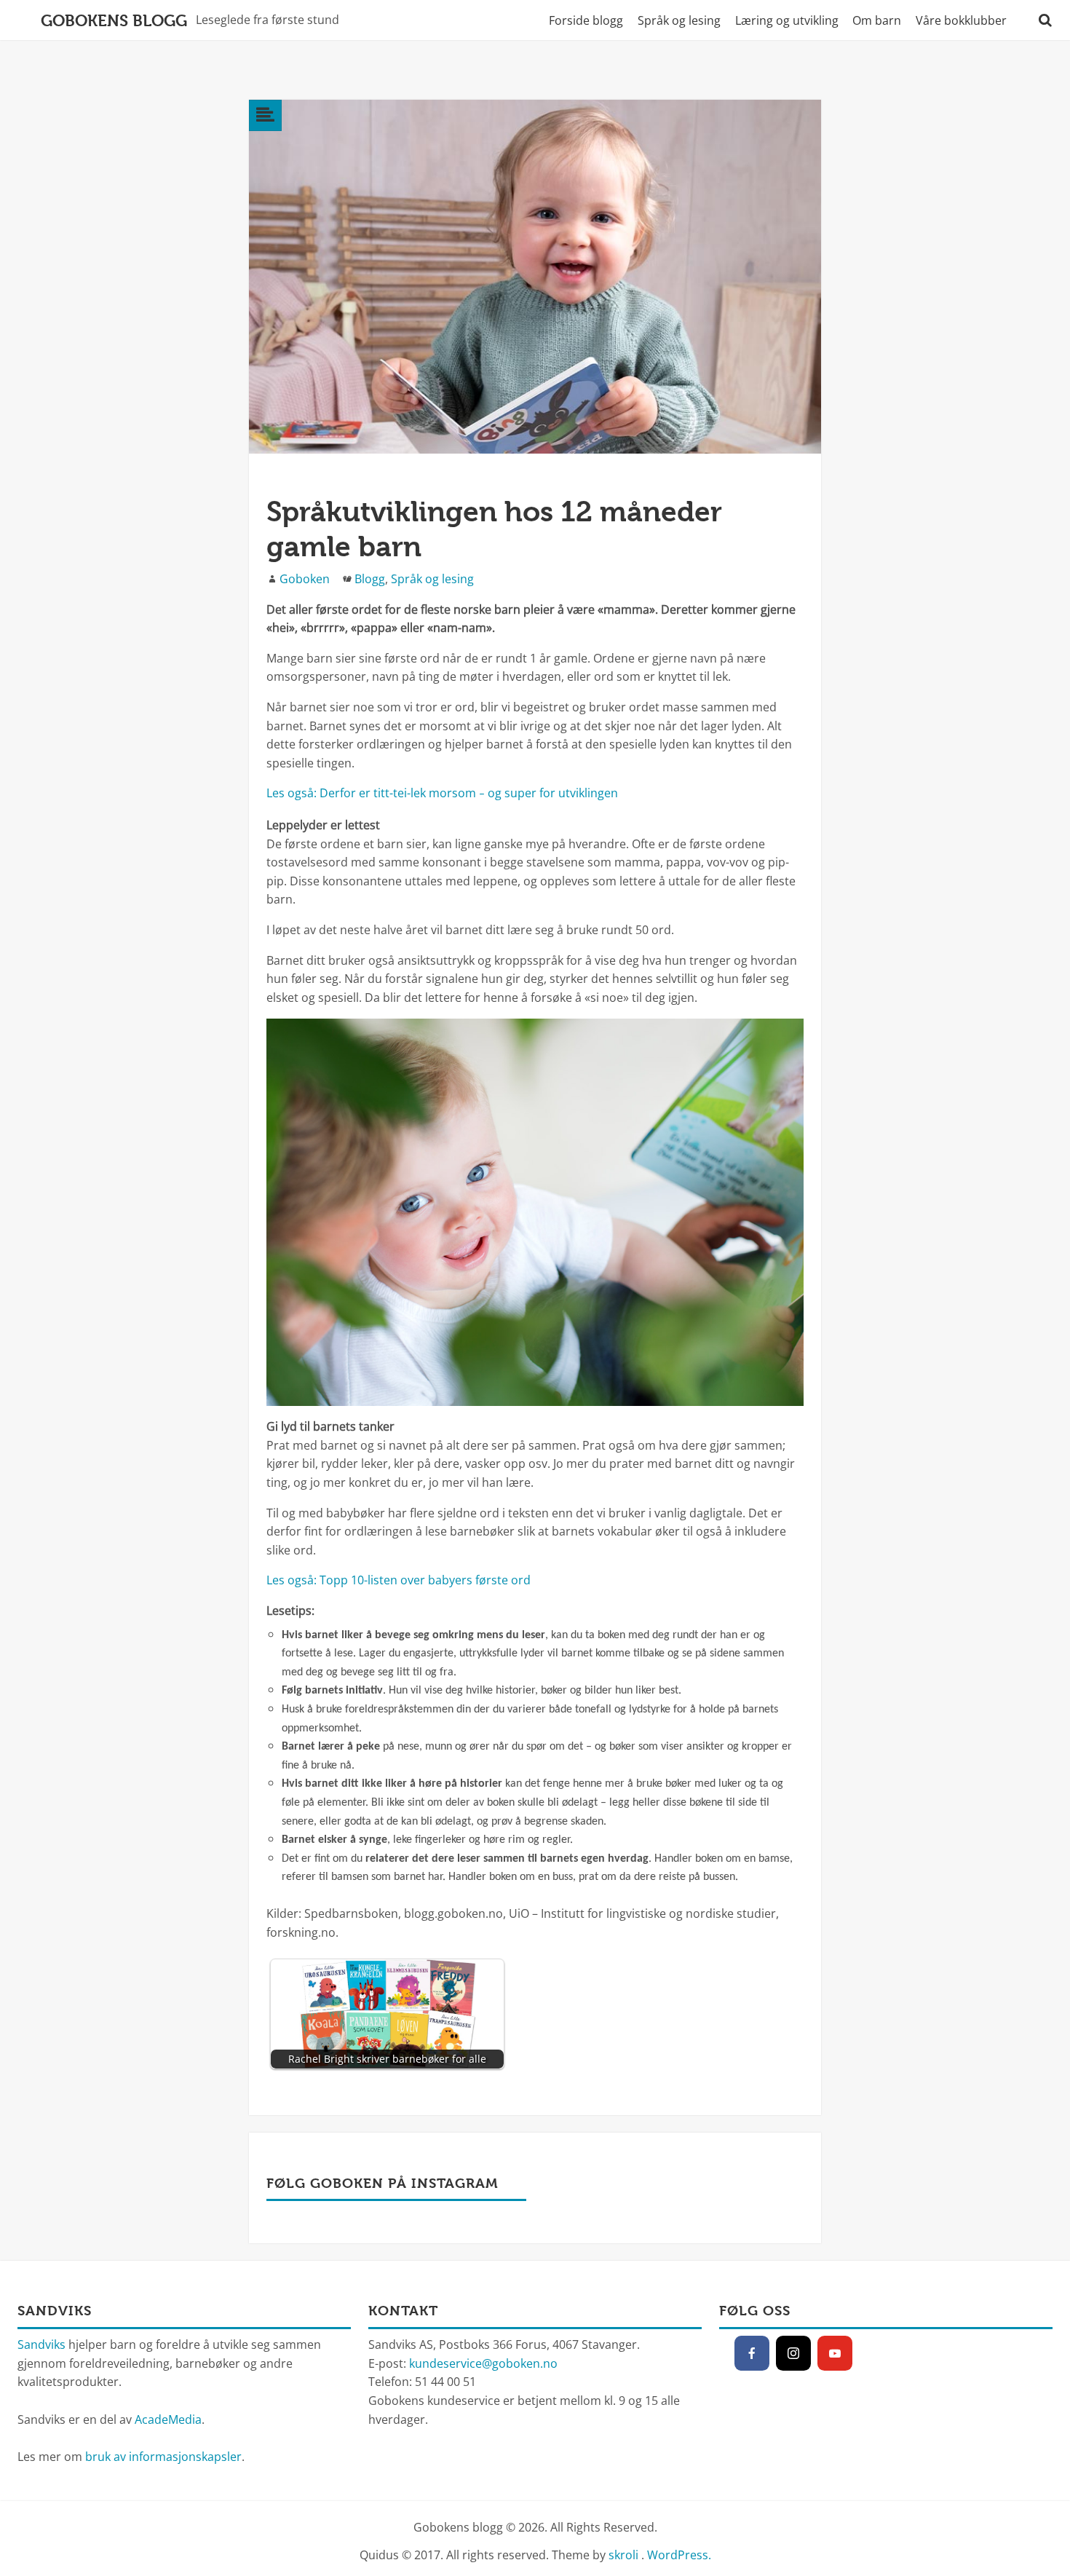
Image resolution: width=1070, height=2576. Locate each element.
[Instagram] (793, 2353)
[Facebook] (752, 2353)
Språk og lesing (679, 20)
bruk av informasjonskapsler (163, 2457)
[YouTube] (835, 2353)
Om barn (877, 20)
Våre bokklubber (961, 20)
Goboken (305, 579)
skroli (623, 2555)
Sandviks (41, 2344)
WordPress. (679, 2555)
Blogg (370, 579)
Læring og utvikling (787, 20)
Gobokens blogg (114, 20)
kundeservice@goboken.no (483, 2363)
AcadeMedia (168, 2419)
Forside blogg (586, 20)
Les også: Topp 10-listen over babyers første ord (399, 1580)
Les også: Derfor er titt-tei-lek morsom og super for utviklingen (442, 793)
